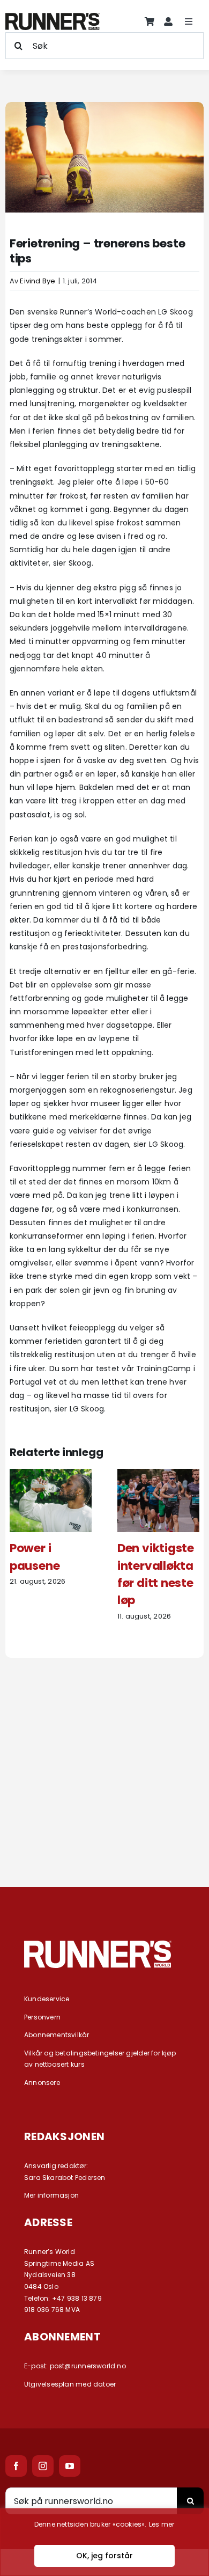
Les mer (162, 2524)
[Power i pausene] (51, 1474)
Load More (104, 1829)
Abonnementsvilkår (57, 2035)
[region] (104, 2542)
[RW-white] (98, 1944)
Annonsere (42, 2083)
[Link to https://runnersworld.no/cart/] (150, 21)
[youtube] (70, 2466)
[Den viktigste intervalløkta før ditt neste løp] (158, 1474)
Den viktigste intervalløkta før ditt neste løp (156, 1574)
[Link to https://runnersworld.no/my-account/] (168, 21)
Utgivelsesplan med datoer (70, 2384)
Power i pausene (35, 1557)
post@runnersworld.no (88, 2366)
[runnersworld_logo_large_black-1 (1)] (53, 17)
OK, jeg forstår (104, 2556)
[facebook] (16, 2466)
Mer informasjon (51, 2195)
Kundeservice (47, 1999)
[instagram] (43, 2466)
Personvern (42, 2017)
